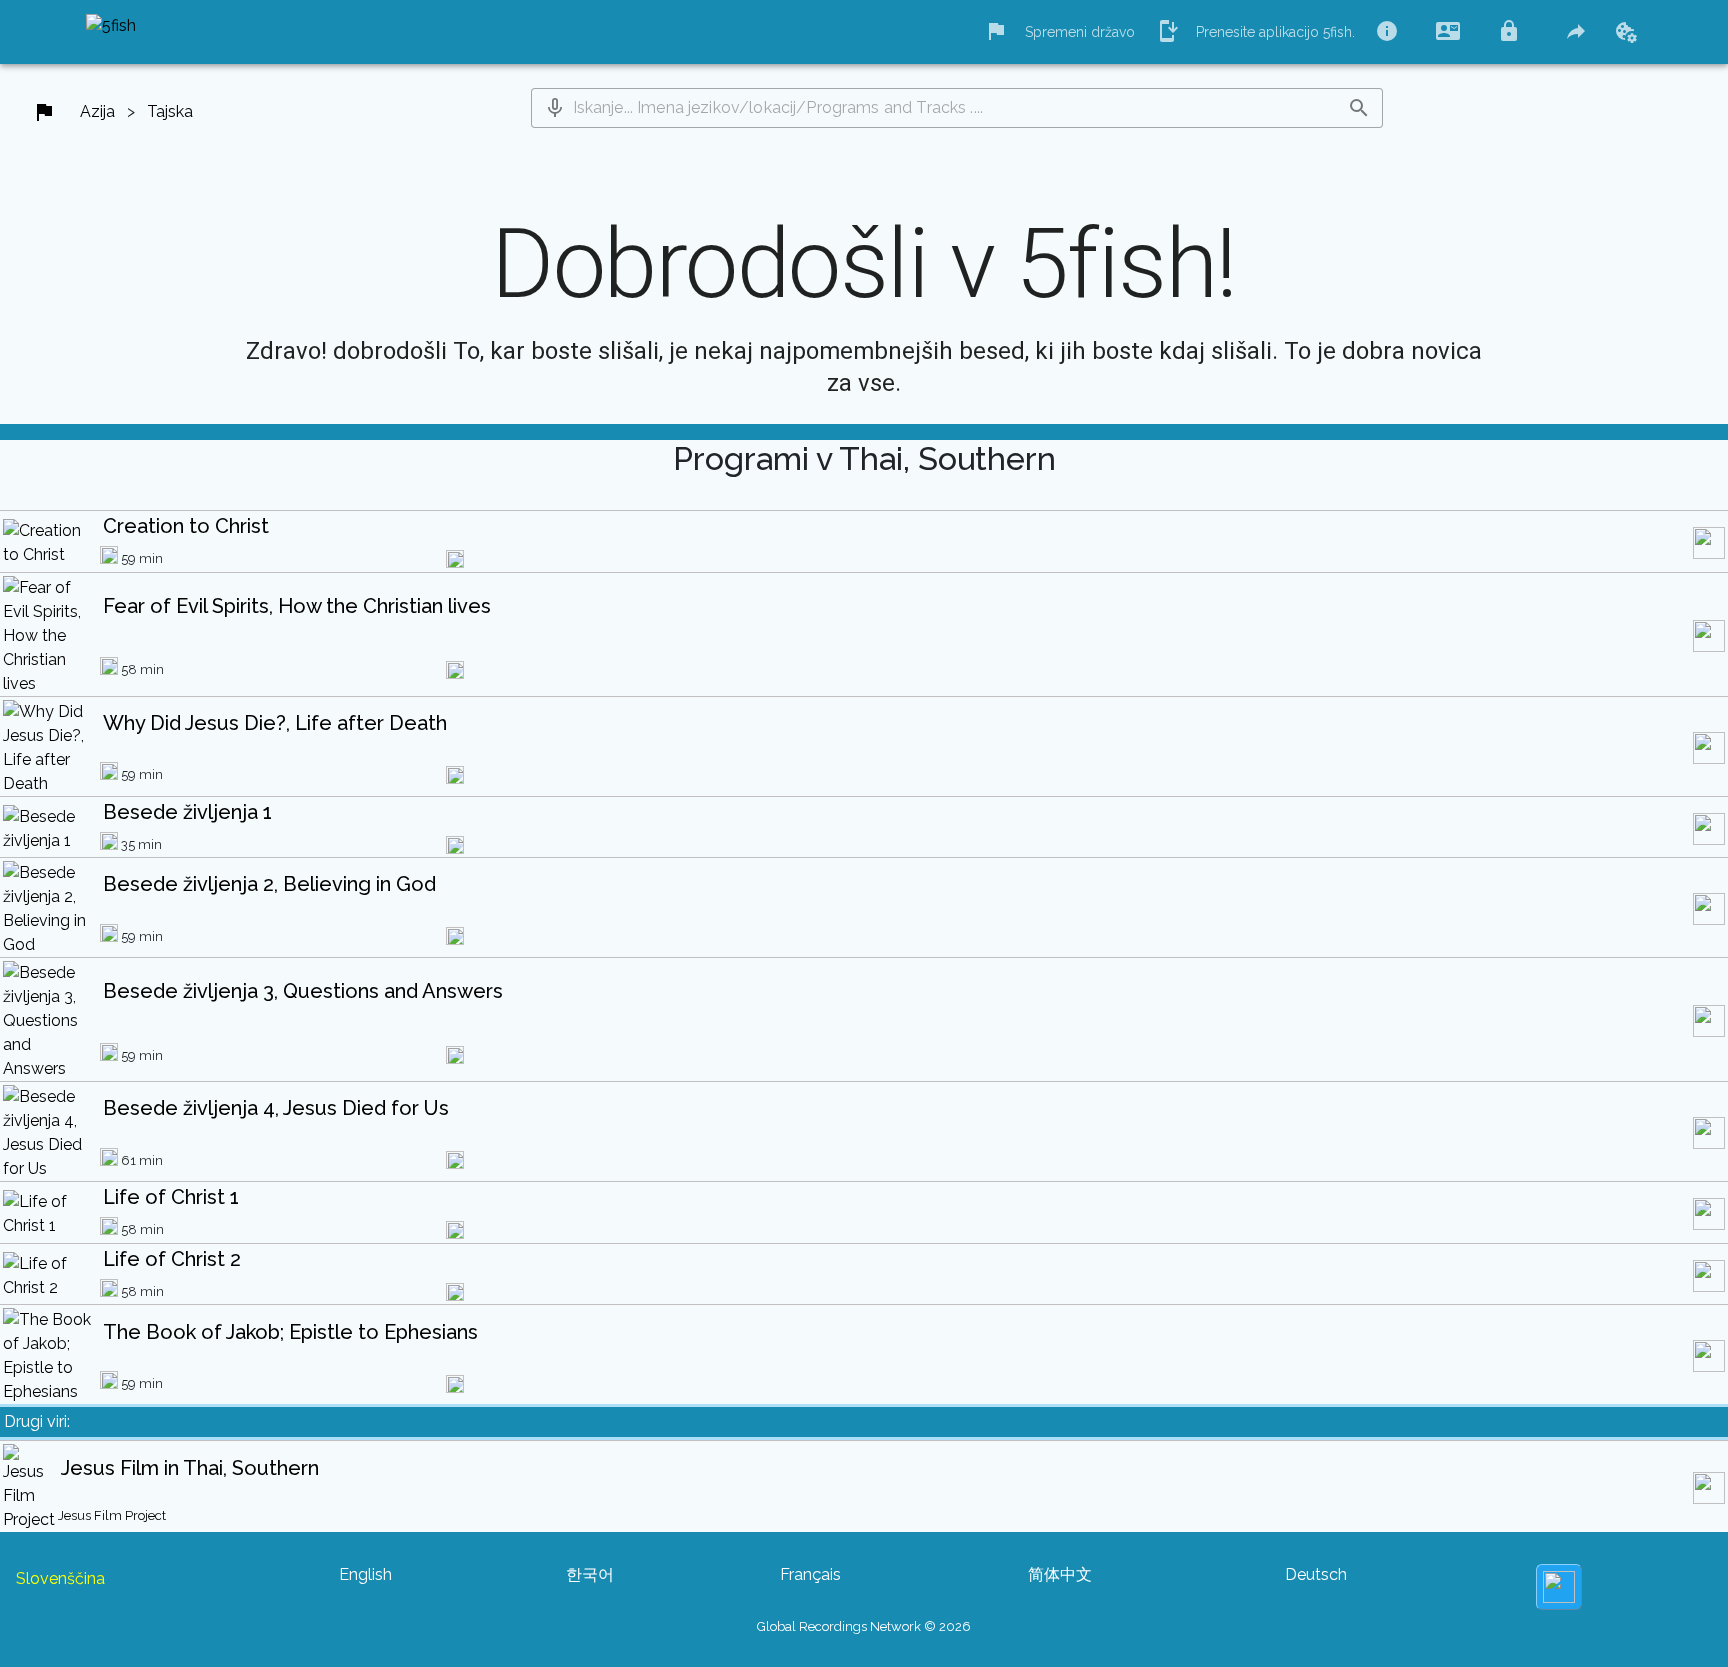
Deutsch (1316, 1574)
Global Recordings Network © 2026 (864, 1626)
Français (810, 1574)
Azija (97, 111)
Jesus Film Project (112, 1515)
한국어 (590, 1574)
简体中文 (1060, 1574)
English (365, 1574)
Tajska (170, 111)
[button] (555, 108)
